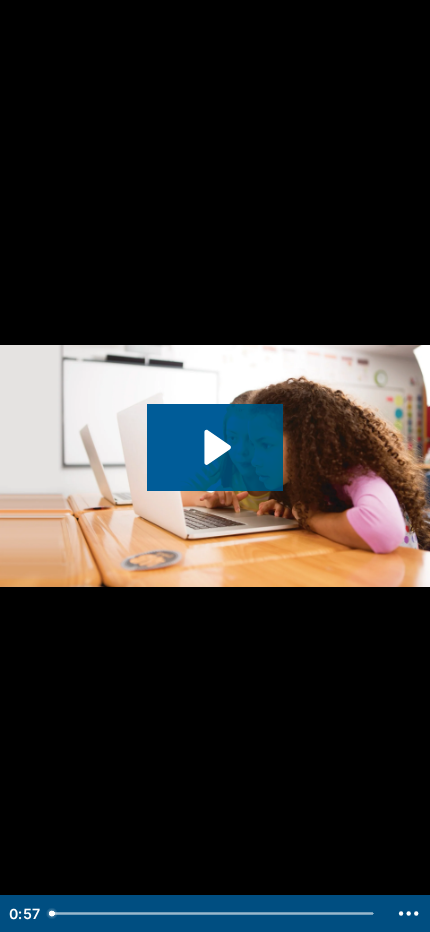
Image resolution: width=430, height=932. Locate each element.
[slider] (214, 913)
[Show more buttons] (408, 913)
